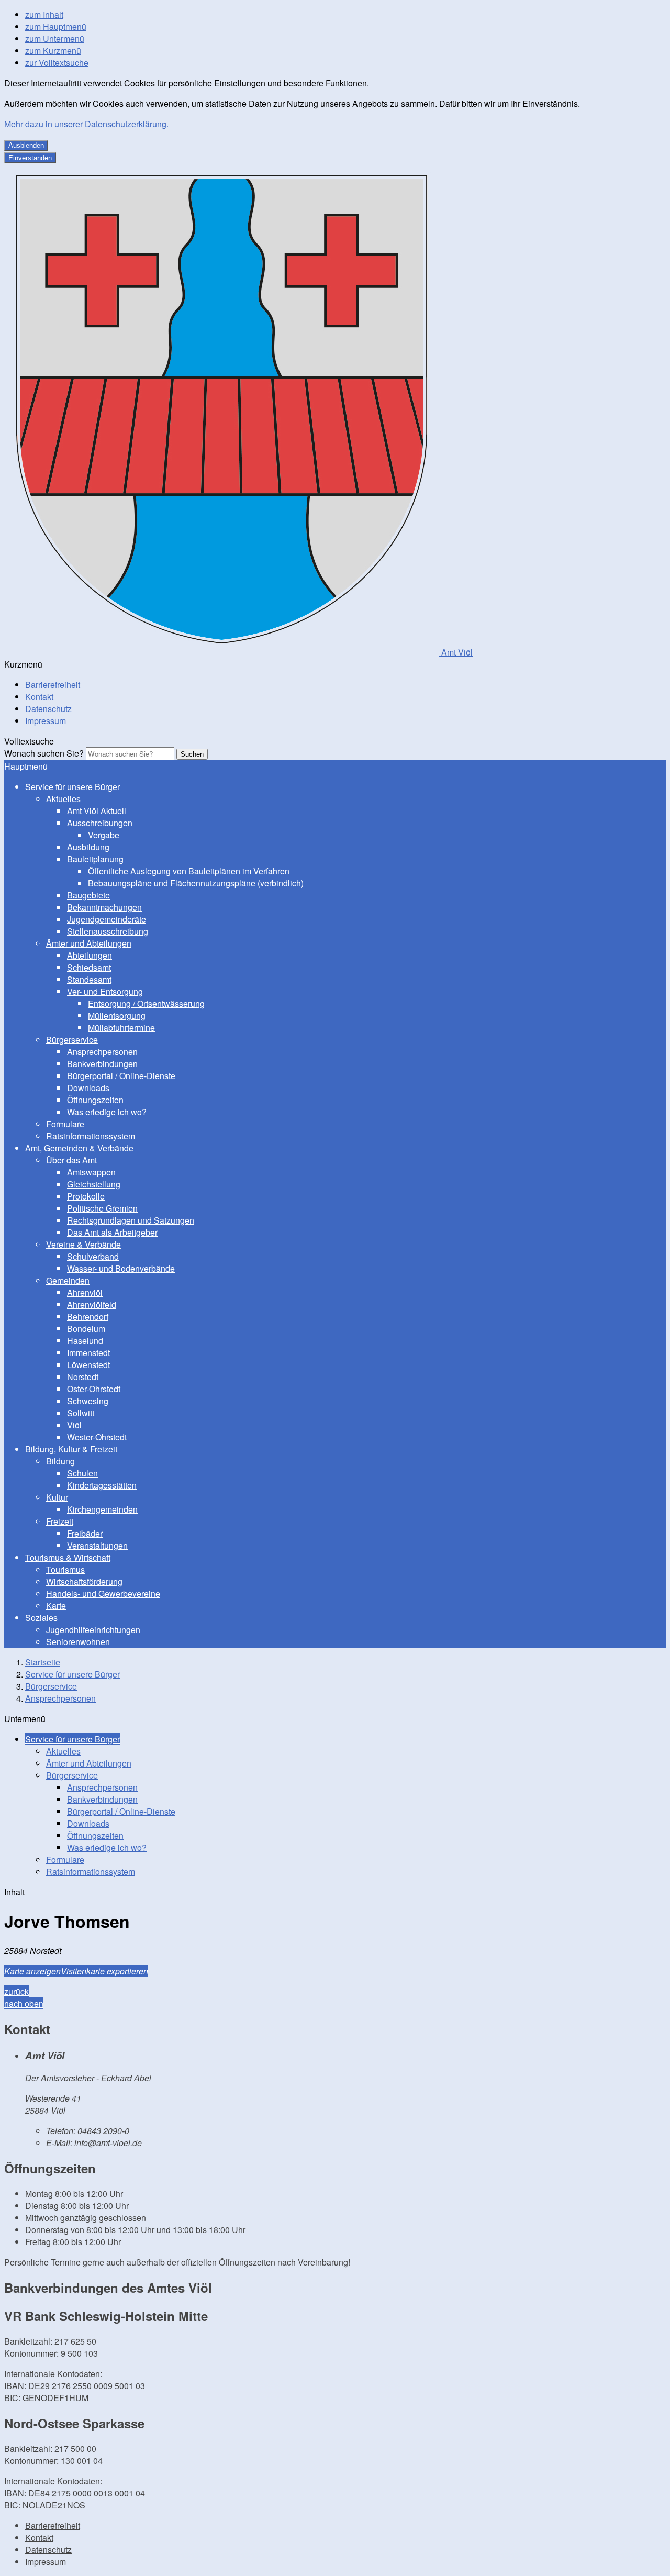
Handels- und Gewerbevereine (103, 1594)
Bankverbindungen (102, 1064)
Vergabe (104, 835)
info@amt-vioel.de (94, 2143)
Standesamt (89, 979)
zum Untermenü (55, 38)
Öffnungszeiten (95, 1100)
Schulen (82, 1473)
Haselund (85, 1341)
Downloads (88, 1088)
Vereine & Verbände (83, 1244)
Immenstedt (88, 1353)
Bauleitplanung (95, 859)
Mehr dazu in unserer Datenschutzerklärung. (86, 124)
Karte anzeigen (32, 1971)
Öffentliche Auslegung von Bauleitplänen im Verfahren (189, 871)
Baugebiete (88, 895)
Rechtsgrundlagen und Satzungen (131, 1220)
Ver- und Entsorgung (105, 991)
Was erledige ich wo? (107, 1112)
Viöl (74, 1425)
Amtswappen (91, 1172)
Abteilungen (90, 955)
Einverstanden (30, 158)
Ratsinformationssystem (91, 1136)
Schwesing (88, 1401)
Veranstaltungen (97, 1545)
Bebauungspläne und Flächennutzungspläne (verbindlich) (196, 883)
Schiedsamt (89, 967)
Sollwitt (81, 1413)
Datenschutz (48, 709)
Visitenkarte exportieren (104, 1971)
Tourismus (65, 1569)
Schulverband (93, 1256)
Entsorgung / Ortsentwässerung (146, 1003)
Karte (56, 1606)
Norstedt (83, 1377)
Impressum (46, 721)
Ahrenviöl (85, 1292)
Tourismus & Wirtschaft (68, 1557)
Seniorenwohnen (78, 1642)
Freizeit (60, 1521)
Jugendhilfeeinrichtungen (93, 1630)
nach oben (24, 2003)
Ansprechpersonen (102, 1052)
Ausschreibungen (100, 823)
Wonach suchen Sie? (44, 753)
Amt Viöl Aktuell (97, 811)
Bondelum (86, 1329)
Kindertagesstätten (102, 1485)
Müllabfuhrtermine (121, 1028)
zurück (16, 1991)
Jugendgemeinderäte (107, 919)
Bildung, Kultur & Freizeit (71, 1449)
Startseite (43, 1662)
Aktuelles (63, 799)
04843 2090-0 (88, 2131)
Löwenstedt (88, 1365)
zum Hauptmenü (56, 26)
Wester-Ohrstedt (97, 1437)
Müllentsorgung (117, 1015)
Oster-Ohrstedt (94, 1389)
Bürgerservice (72, 1040)
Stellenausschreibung (108, 931)
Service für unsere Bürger (72, 787)
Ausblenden (26, 145)
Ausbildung (88, 847)
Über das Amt (71, 1160)
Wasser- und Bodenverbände (121, 1268)
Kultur (57, 1497)
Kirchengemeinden (102, 1509)
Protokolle (86, 1196)
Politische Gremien (102, 1208)
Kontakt (39, 697)
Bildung (60, 1461)
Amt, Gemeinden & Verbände (79, 1148)
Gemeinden (68, 1280)
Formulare (65, 1124)
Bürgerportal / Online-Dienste (121, 1076)
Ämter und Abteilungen (89, 943)
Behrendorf (88, 1317)
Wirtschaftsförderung (84, 1581)
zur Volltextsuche (57, 63)
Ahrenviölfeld (92, 1304)
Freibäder (85, 1533)
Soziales (41, 1618)
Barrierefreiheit (53, 685)
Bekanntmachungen (104, 907)
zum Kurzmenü (53, 51)
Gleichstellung (94, 1184)
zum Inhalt (44, 14)
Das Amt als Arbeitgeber (112, 1232)
